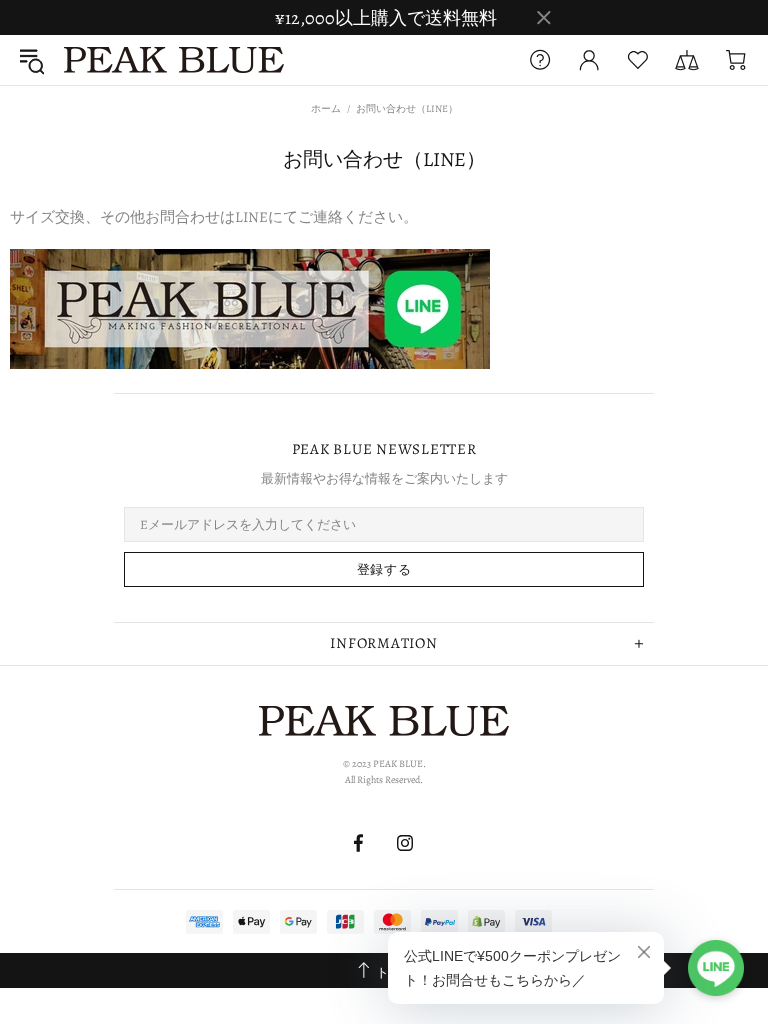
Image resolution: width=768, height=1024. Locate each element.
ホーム (326, 108)
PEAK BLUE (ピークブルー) (174, 60)
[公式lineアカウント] (250, 307)
